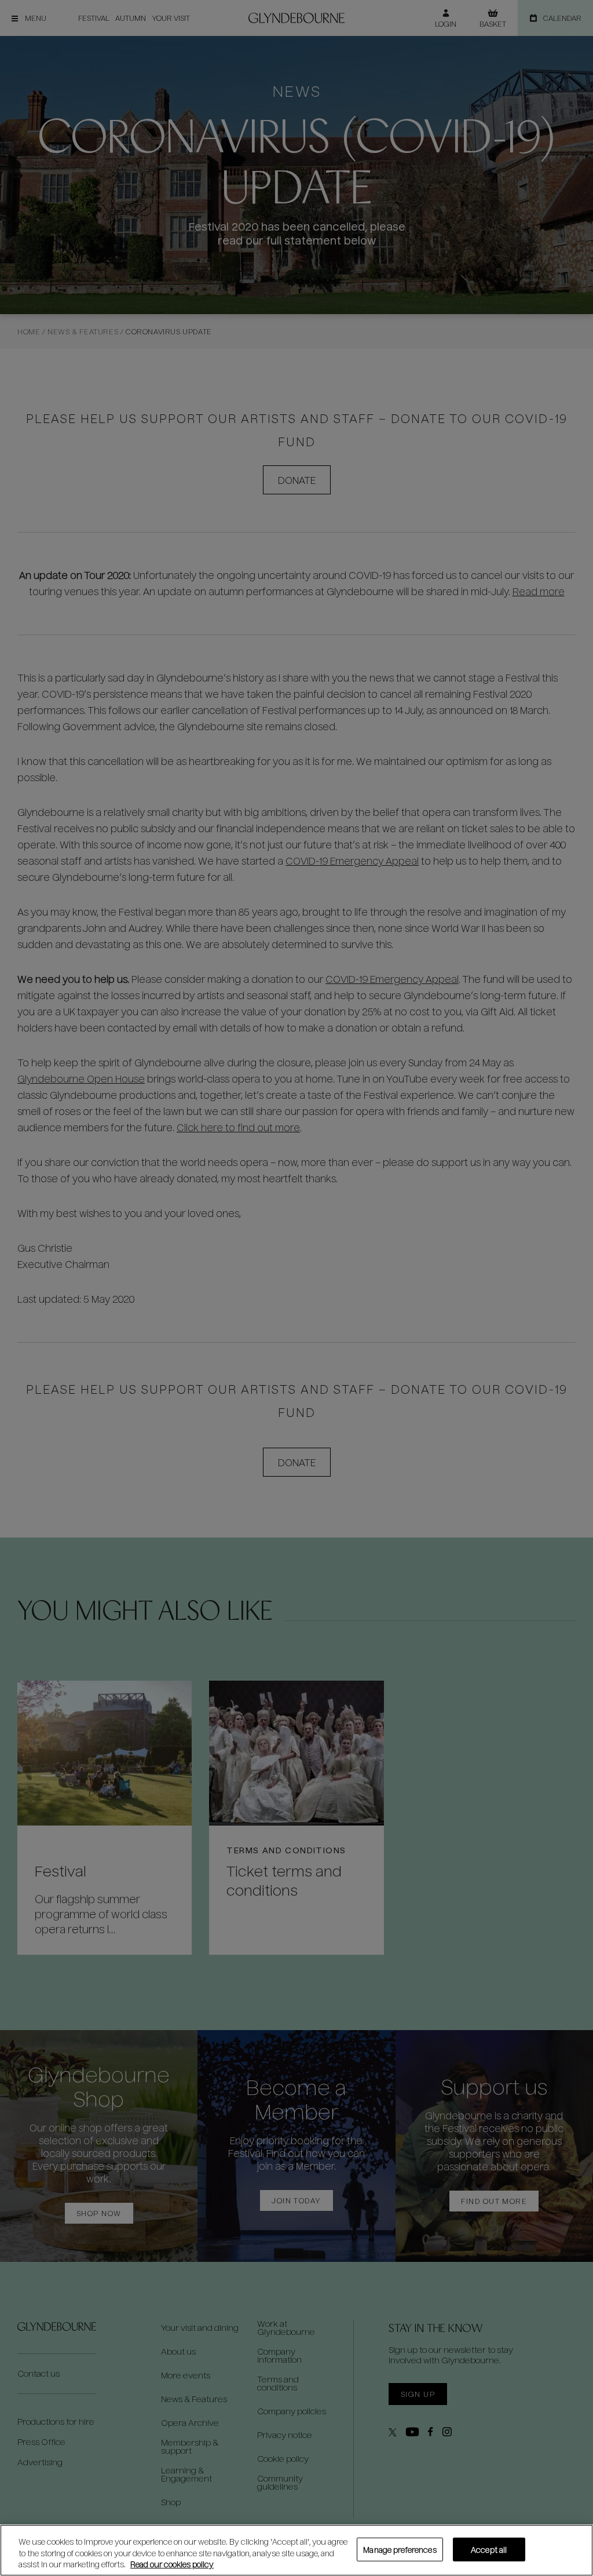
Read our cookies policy (172, 2564)
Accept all (489, 2549)
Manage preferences (400, 2549)
